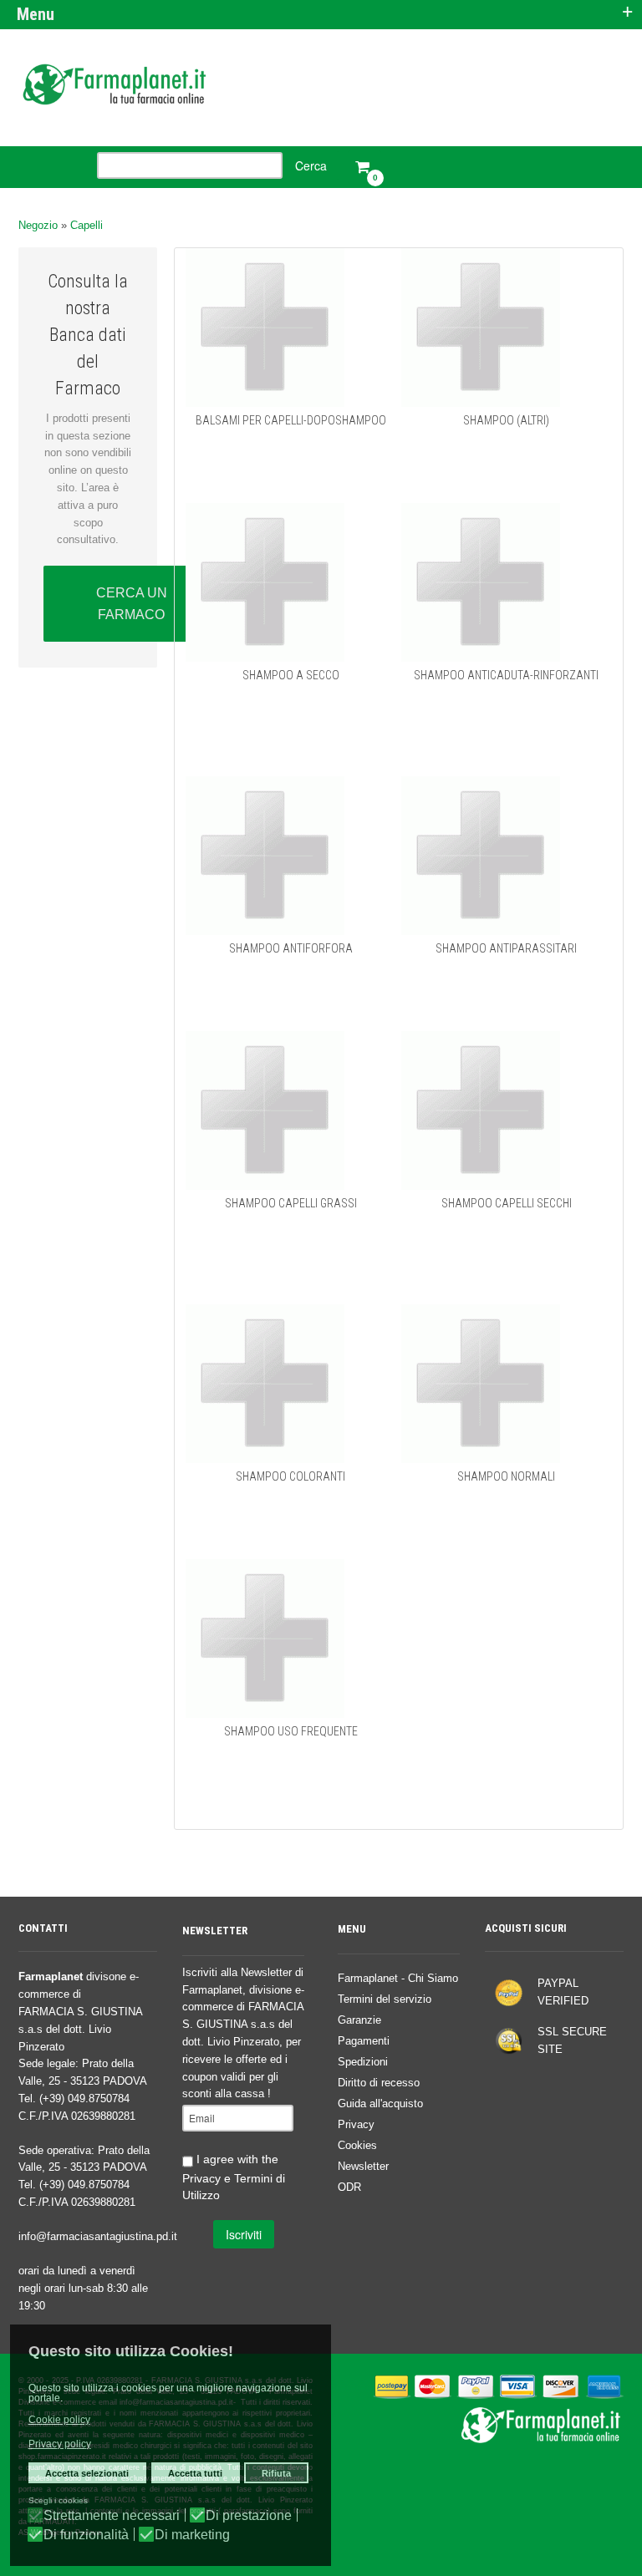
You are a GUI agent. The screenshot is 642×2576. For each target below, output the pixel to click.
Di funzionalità (86, 2535)
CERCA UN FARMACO (132, 604)
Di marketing (192, 2535)
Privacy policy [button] (60, 2444)
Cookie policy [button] (59, 2420)
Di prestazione (249, 2516)
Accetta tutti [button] (195, 2473)
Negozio (38, 225)
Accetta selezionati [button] (87, 2473)
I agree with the (234, 2177)
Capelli (87, 225)
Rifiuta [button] (276, 2473)
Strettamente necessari (112, 2516)
